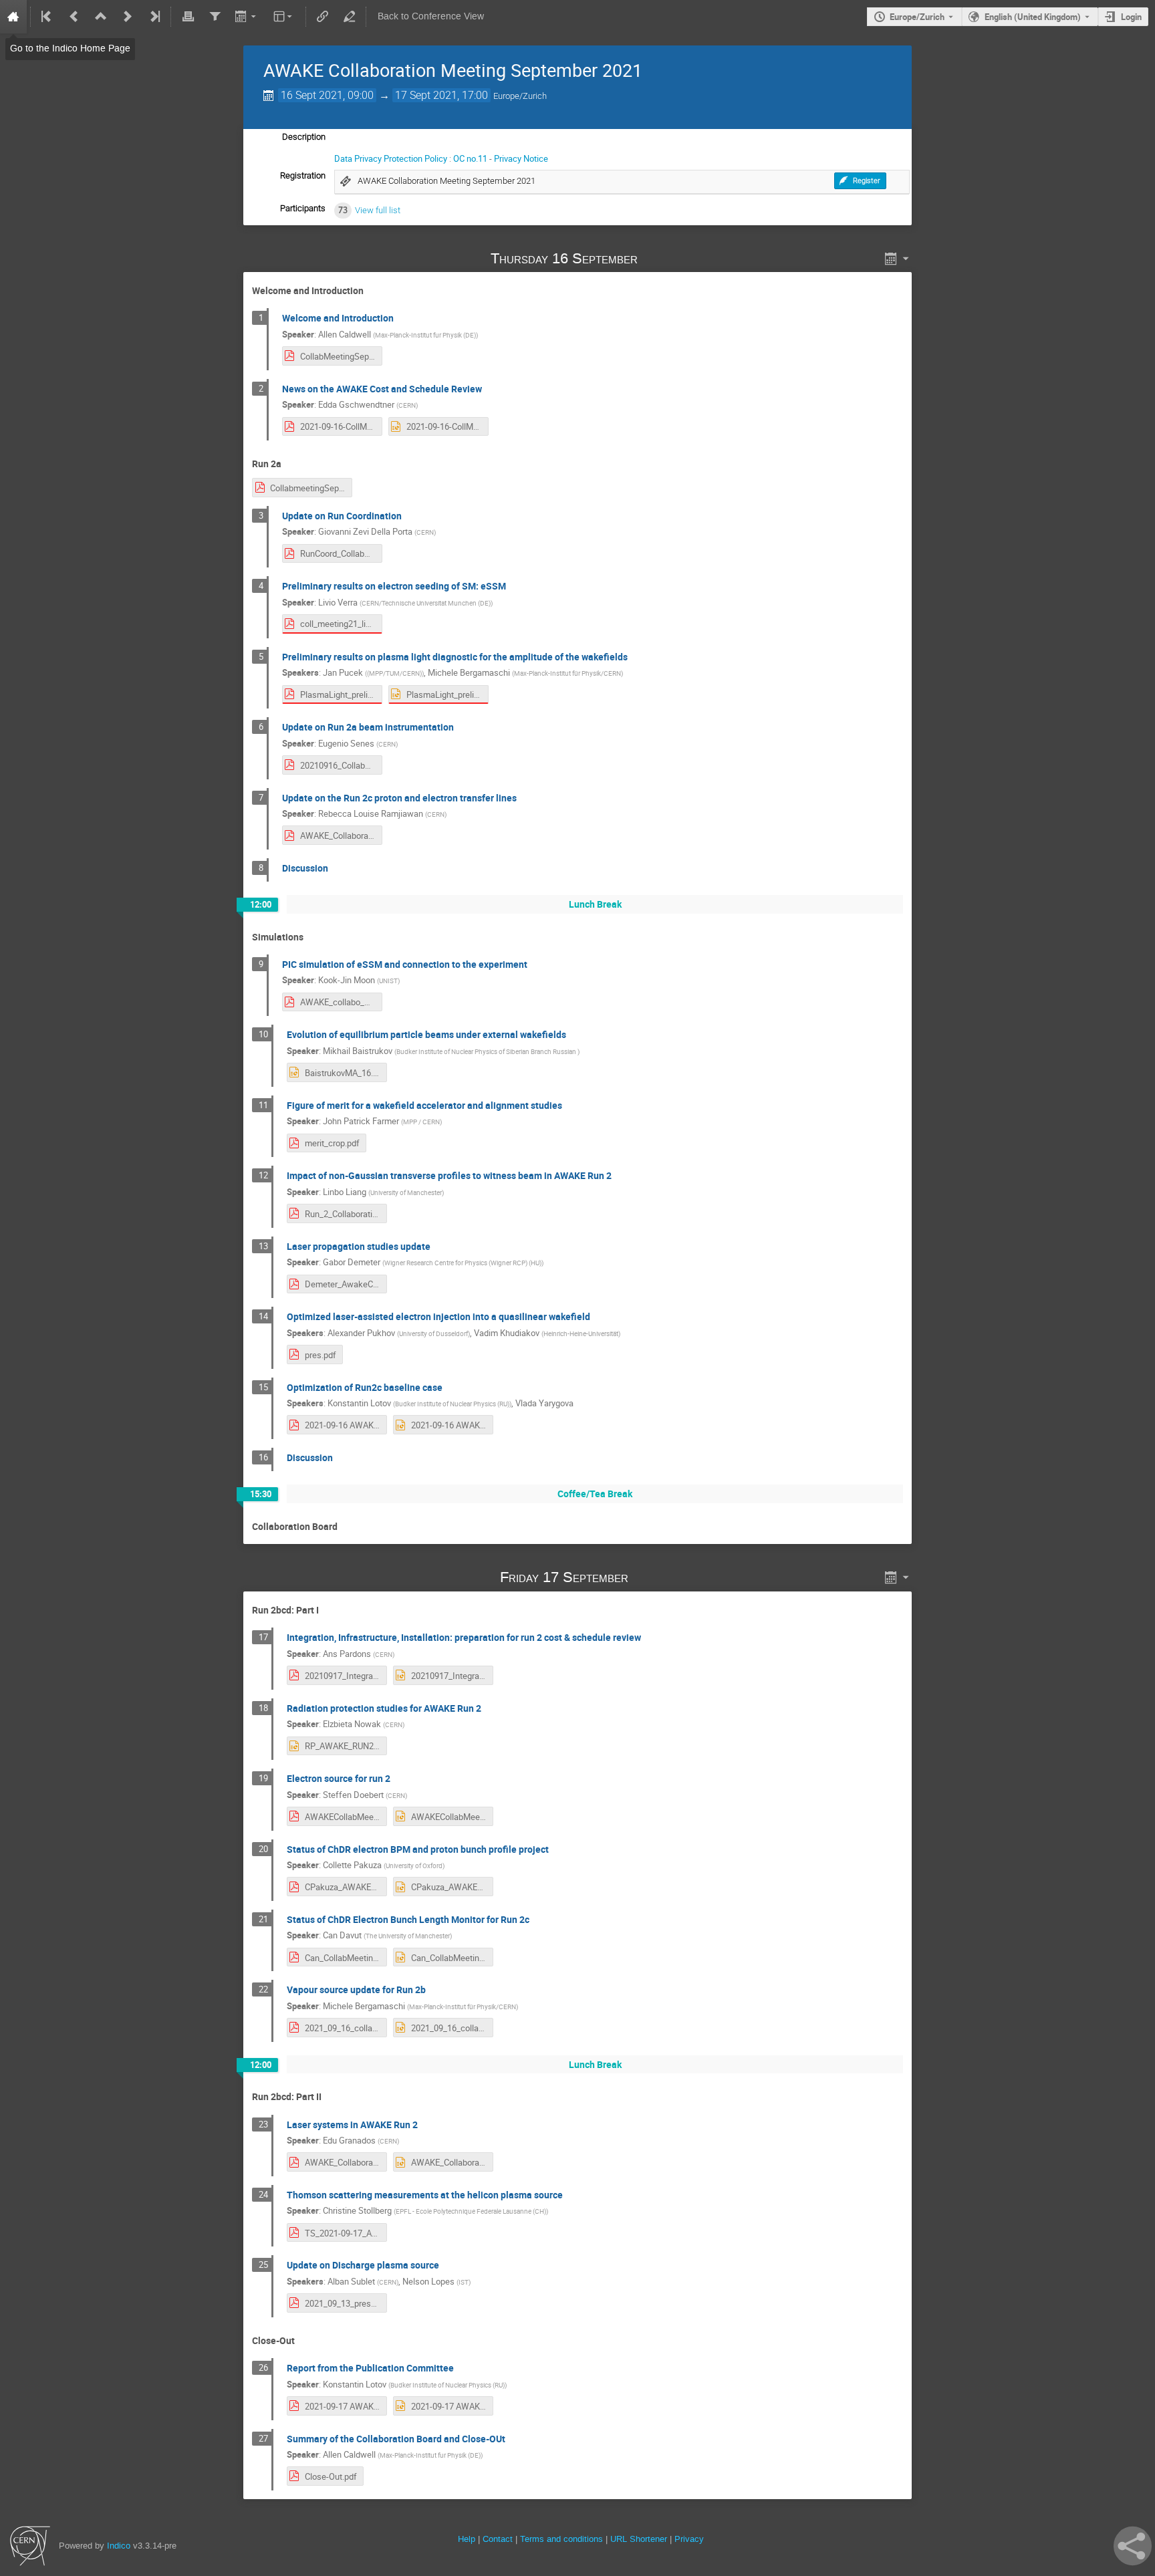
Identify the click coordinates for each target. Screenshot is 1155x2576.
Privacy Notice (521, 158)
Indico (119, 2546)
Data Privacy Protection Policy (391, 158)
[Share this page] (1133, 2546)
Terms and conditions (561, 2539)
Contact (498, 2539)
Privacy (689, 2539)
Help (467, 2539)
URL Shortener (639, 2539)
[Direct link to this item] (657, 258)
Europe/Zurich (917, 17)
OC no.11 (470, 158)
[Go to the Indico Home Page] (13, 17)
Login (1131, 17)
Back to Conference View (431, 16)
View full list (378, 210)
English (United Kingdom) (1033, 17)
